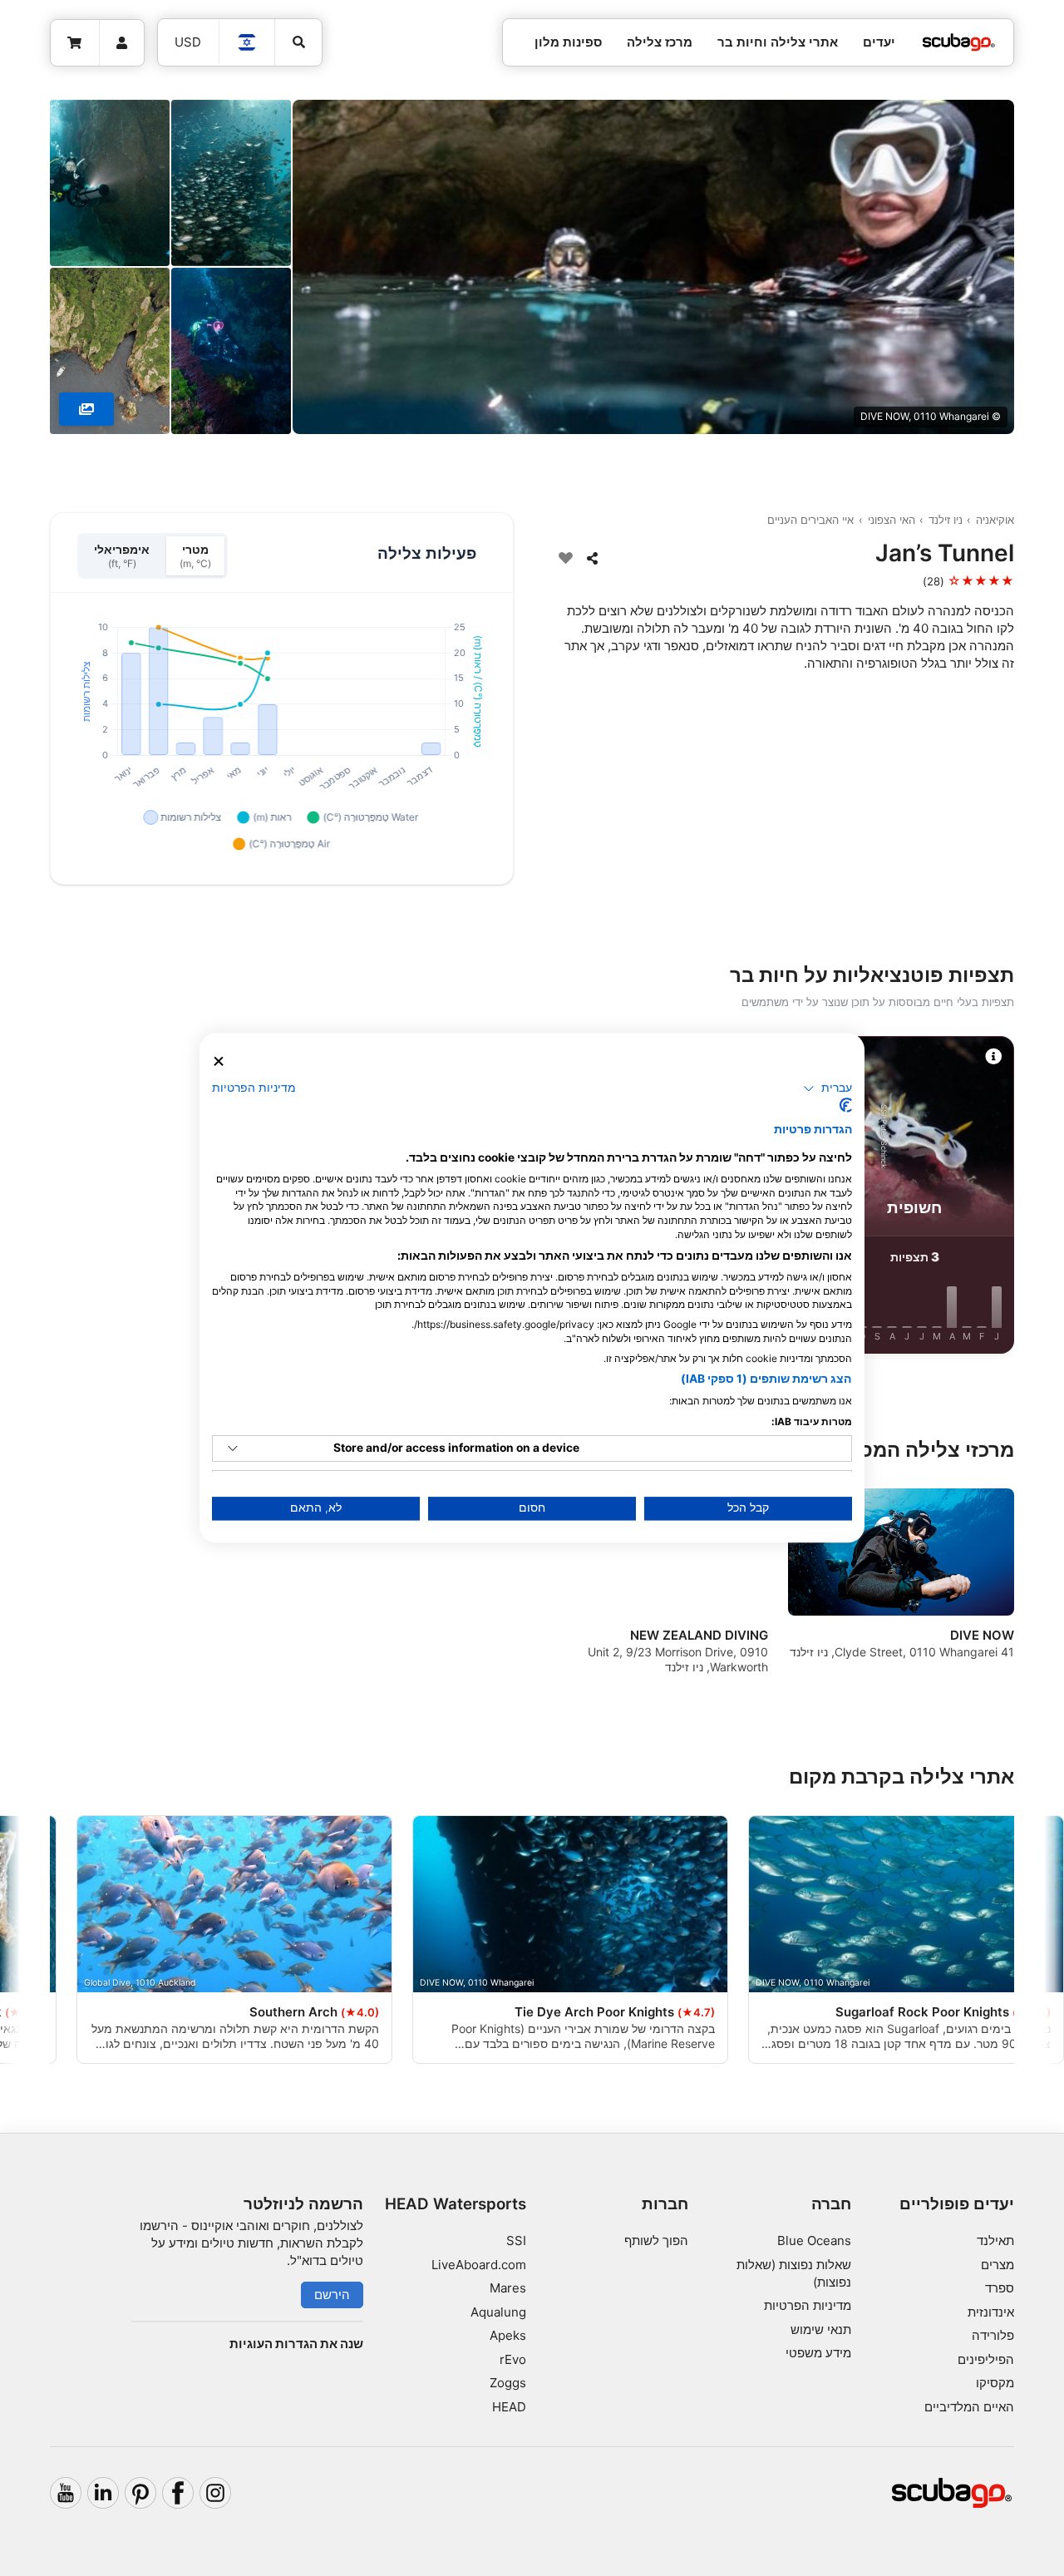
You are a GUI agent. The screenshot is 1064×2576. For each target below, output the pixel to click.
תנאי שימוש (821, 2329)
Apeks (508, 2335)
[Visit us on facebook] (178, 2493)
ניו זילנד (946, 520)
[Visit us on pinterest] (140, 2493)
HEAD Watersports (456, 2204)
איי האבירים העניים (810, 520)
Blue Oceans (814, 2240)
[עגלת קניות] (75, 43)
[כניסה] (122, 43)
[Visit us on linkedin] (103, 2493)
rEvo (513, 2359)
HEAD (509, 2407)
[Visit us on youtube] (66, 2493)
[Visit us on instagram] (215, 2493)
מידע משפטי (818, 2353)
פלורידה (993, 2335)
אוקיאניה (995, 520)
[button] (828, 1088)
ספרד (1000, 2288)
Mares (508, 2288)
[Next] (57, 1198)
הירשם (332, 2295)
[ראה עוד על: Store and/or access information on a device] (233, 1448)
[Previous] (1007, 1198)
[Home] (958, 43)
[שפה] (248, 42)
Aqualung (498, 2312)
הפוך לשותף (656, 2240)
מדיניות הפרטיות (808, 2305)
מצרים (997, 2265)
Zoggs (508, 2383)
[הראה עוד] (86, 409)
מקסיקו (995, 2383)
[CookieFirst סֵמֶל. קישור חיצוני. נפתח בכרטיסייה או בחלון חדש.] (846, 1106)
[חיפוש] (298, 42)
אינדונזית (991, 2312)
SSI (516, 2240)
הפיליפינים (986, 2359)
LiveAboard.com (479, 2265)
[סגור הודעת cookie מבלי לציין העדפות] (219, 1061)
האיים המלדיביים (969, 2407)
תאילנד (995, 2240)
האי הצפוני (892, 520)
